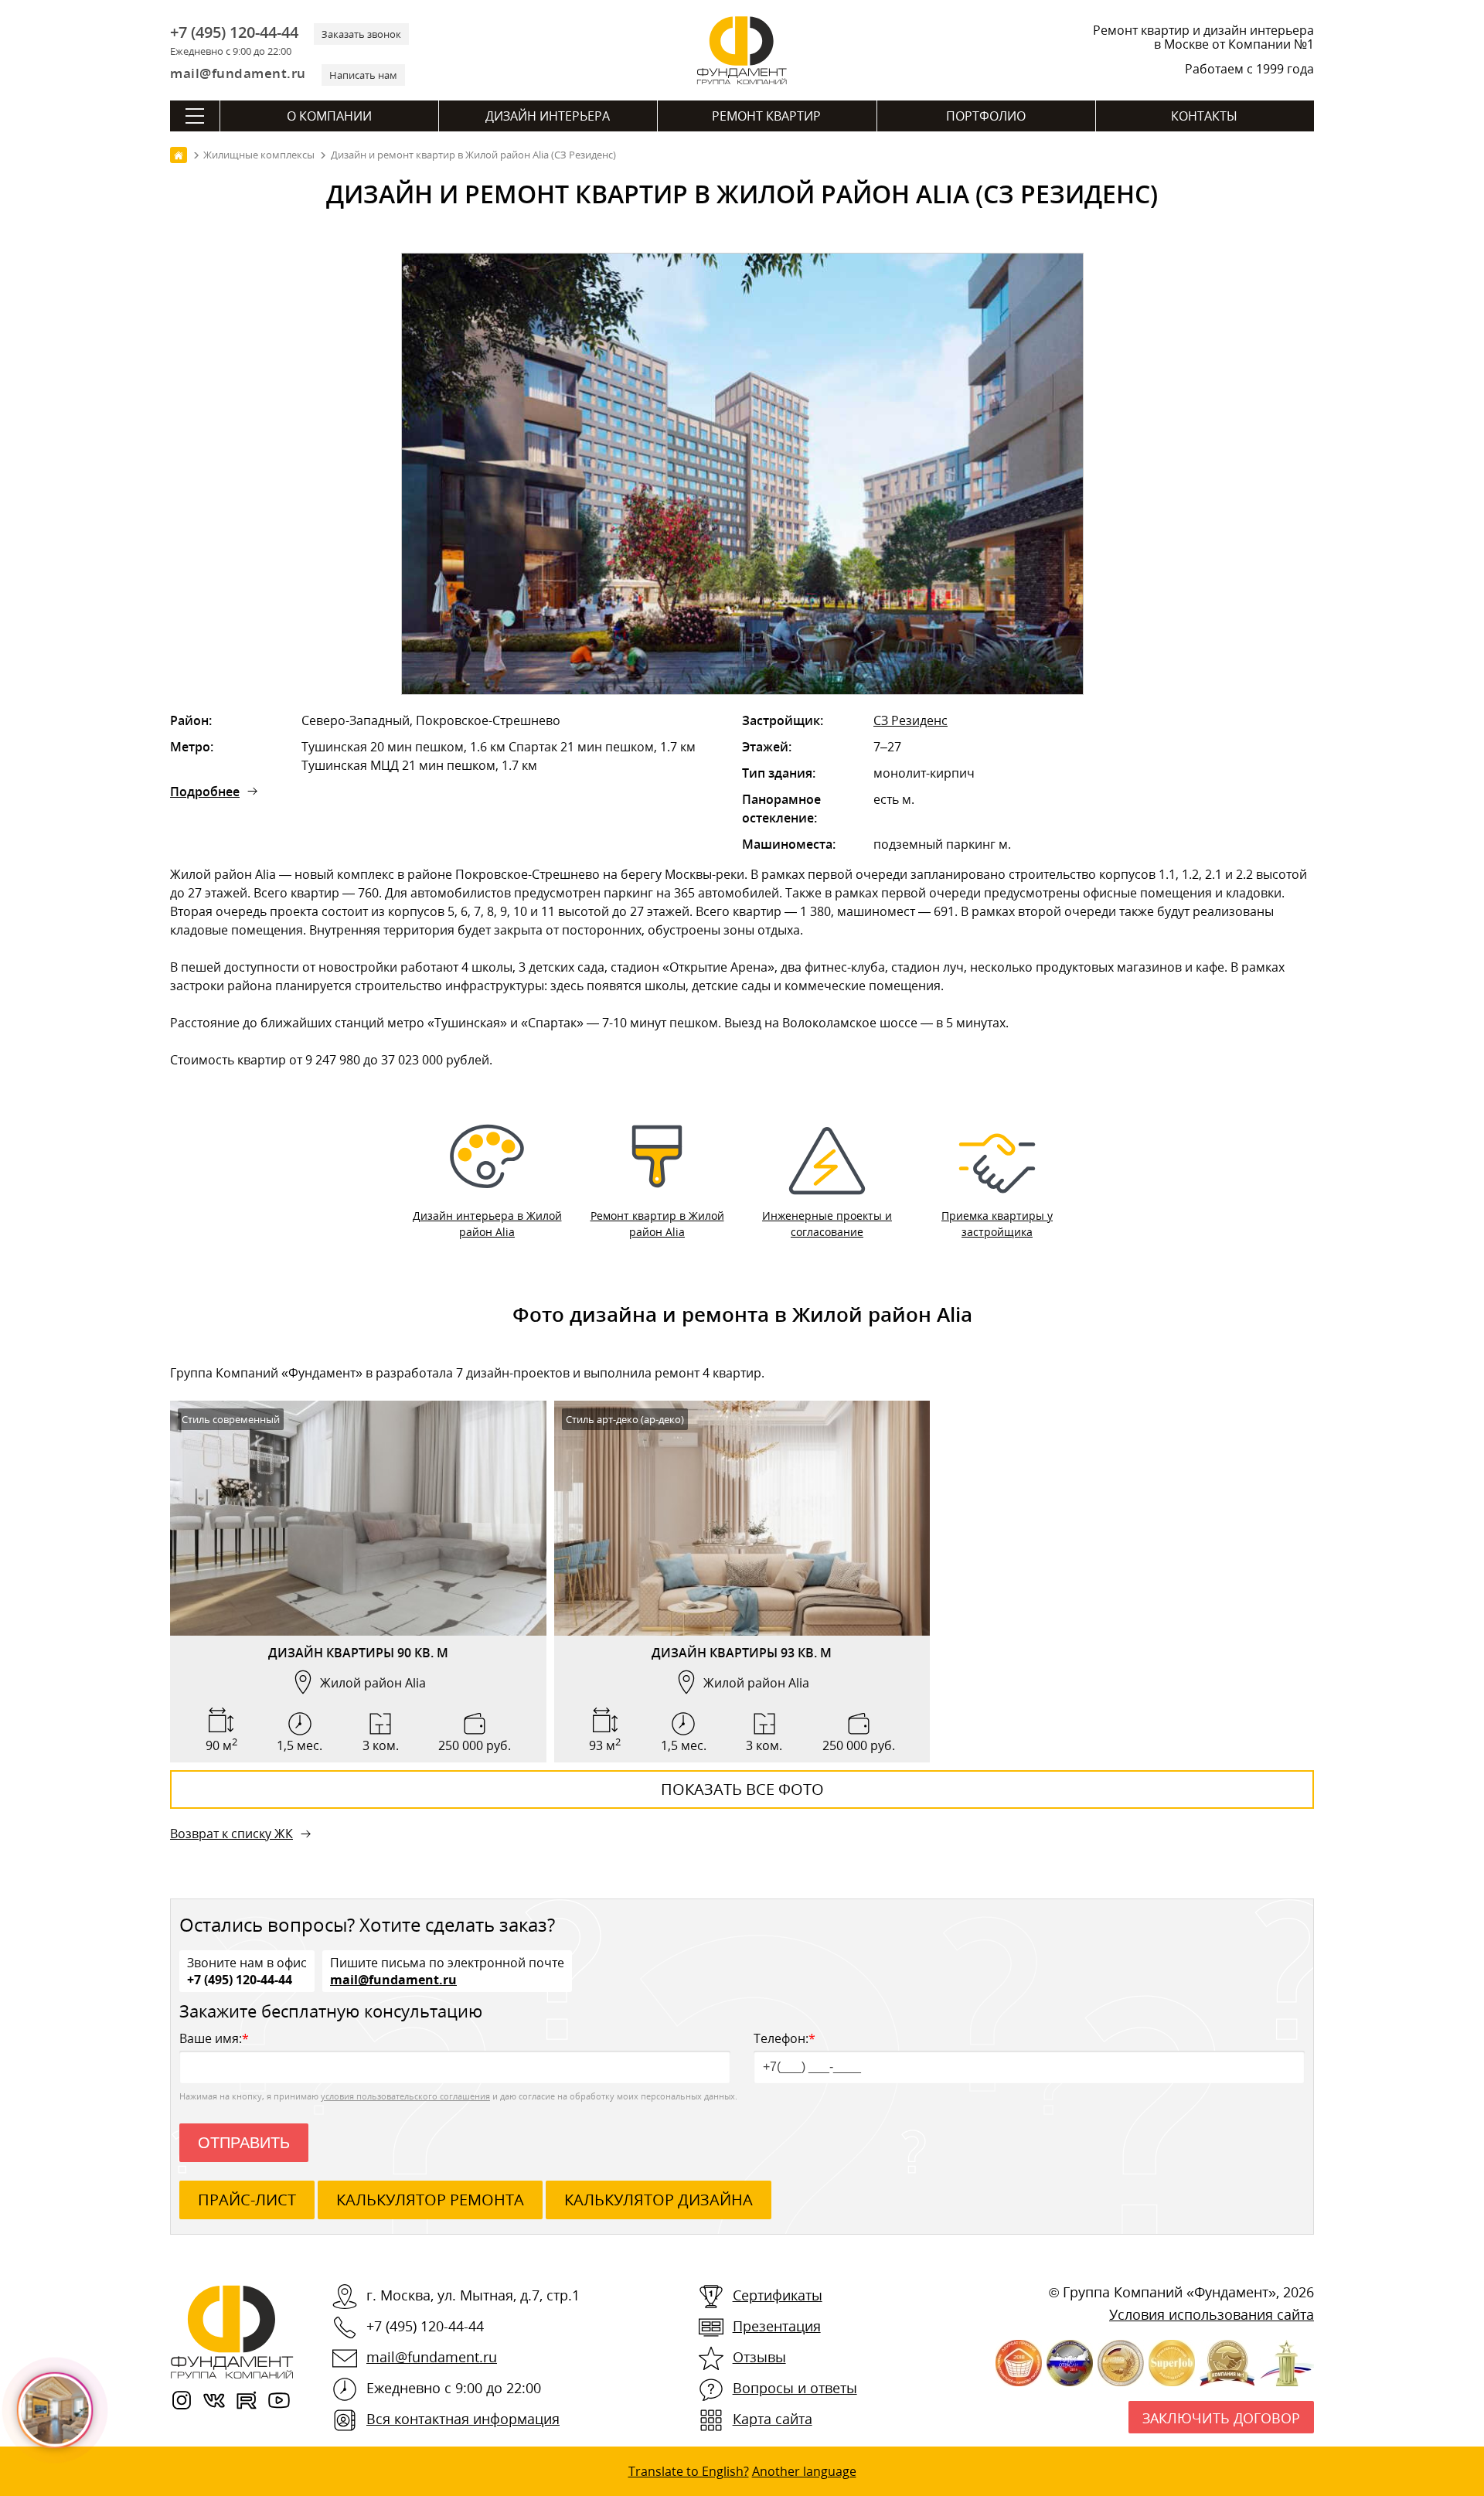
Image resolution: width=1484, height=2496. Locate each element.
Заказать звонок (361, 34)
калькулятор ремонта (430, 2200)
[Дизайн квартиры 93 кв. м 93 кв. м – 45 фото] (742, 1518)
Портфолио (986, 116)
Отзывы (759, 2357)
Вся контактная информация (463, 2419)
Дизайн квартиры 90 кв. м (358, 1653)
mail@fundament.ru (238, 73)
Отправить (244, 2143)
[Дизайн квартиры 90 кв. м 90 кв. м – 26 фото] (358, 1518)
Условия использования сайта (1212, 2314)
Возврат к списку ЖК (231, 1834)
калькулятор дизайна (659, 2200)
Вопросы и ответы (795, 2388)
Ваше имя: (214, 2038)
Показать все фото (742, 1789)
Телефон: (785, 2038)
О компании (329, 116)
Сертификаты (778, 2295)
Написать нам (363, 75)
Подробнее (205, 792)
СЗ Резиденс (910, 720)
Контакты (1204, 116)
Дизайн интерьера (548, 116)
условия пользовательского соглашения (405, 2096)
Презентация (777, 2326)
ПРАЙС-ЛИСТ (247, 2200)
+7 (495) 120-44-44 (234, 32)
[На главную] (179, 155)
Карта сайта (773, 2419)
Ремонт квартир (766, 116)
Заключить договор (1221, 2418)
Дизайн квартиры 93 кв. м (742, 1653)
